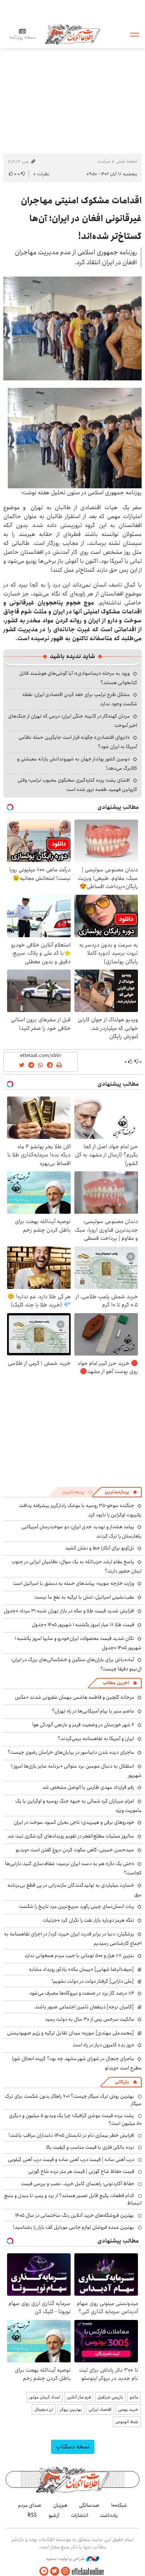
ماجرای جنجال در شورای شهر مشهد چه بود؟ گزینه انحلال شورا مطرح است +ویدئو (77, 2063)
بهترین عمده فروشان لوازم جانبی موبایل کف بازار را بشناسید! (74, 2227)
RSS (32, 2515)
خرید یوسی (128, 2409)
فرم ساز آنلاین (79, 2397)
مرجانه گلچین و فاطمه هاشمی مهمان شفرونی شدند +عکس (75, 1697)
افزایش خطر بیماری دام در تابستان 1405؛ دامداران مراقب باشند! (71, 2135)
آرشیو (54, 2515)
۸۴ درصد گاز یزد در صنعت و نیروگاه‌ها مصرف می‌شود (82, 1993)
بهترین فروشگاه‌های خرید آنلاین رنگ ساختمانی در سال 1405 (75, 2215)
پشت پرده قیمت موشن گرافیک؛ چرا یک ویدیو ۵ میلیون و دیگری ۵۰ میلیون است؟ (75, 2119)
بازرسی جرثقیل (110, 2397)
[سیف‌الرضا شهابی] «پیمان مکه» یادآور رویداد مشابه (81, 1969)
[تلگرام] (44, 2571)
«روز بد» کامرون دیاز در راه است (104, 2045)
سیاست (104, 161)
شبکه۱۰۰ (119, 2505)
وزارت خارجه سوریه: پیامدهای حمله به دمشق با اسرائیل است (74, 1583)
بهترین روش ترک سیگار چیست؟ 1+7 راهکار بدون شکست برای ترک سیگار (73, 2100)
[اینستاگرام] (65, 2571)
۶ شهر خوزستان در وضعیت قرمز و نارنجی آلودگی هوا (83, 1725)
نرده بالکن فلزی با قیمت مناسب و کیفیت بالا (90, 2147)
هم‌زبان (60, 2505)
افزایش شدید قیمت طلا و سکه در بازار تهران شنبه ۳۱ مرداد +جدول (69, 1611)
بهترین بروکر (71, 2409)
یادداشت (109, 2515)
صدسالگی (89, 2505)
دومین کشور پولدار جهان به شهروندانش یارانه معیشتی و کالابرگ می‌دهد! (77, 764)
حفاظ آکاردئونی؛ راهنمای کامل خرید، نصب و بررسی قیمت (78, 2184)
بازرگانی (122, 2082)
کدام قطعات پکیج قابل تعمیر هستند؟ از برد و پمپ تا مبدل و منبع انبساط (73, 2199)
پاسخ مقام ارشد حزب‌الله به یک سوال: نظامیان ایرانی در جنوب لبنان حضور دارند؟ (77, 1566)
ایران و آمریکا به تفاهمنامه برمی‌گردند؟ (96, 1739)
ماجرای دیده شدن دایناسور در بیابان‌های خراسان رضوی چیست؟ (71, 1752)
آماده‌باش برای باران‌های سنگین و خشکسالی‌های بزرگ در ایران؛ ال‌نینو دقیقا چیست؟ (76, 1664)
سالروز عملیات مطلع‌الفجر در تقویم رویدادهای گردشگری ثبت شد (71, 1836)
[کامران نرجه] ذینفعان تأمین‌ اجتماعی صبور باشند (84, 2007)
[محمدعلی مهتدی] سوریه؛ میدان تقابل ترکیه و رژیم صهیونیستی (70, 2033)
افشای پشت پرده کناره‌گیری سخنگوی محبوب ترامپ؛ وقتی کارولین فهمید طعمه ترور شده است (77, 785)
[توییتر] (55, 2571)
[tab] (121, 1492)
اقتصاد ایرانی (100, 2409)
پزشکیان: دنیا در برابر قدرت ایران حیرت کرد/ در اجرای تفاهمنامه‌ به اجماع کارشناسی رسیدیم (73, 1939)
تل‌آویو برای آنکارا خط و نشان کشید (100, 1548)
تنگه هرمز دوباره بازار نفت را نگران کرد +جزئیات (88, 1920)
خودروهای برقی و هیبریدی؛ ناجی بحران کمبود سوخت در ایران (74, 1822)
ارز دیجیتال (44, 2409)
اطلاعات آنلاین (72, 34)
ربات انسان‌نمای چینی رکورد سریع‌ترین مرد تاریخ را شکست (77, 1906)
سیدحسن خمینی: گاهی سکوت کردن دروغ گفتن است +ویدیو (75, 1850)
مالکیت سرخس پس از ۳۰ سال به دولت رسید (90, 2019)
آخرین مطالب (116, 1683)
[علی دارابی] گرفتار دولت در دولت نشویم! (93, 1981)
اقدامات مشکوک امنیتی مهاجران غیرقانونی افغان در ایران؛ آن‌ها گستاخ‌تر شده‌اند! (81, 218)
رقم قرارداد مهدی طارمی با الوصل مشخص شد (88, 1787)
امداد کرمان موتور (45, 2397)
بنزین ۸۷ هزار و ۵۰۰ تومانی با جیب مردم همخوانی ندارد (79, 1956)
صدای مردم (30, 2505)
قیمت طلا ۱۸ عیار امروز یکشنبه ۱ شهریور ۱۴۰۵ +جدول (83, 1625)
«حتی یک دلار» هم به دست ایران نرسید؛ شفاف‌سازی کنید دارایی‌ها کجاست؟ (73, 1868)
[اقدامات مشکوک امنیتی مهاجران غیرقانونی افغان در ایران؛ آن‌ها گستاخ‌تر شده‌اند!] (72, 328)
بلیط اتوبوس (127, 2422)
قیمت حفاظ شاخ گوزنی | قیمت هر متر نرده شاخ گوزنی (81, 2171)
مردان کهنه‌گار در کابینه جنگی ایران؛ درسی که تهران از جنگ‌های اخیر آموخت (73, 721)
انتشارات (80, 2515)
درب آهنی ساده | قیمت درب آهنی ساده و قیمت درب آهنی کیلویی (71, 2160)
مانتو (134, 2397)
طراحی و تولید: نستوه (66, 2559)
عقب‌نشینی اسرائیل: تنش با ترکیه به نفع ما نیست (84, 1597)
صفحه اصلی (127, 161)
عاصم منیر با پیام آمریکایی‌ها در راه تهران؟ (93, 1711)
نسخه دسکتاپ (73, 2447)
